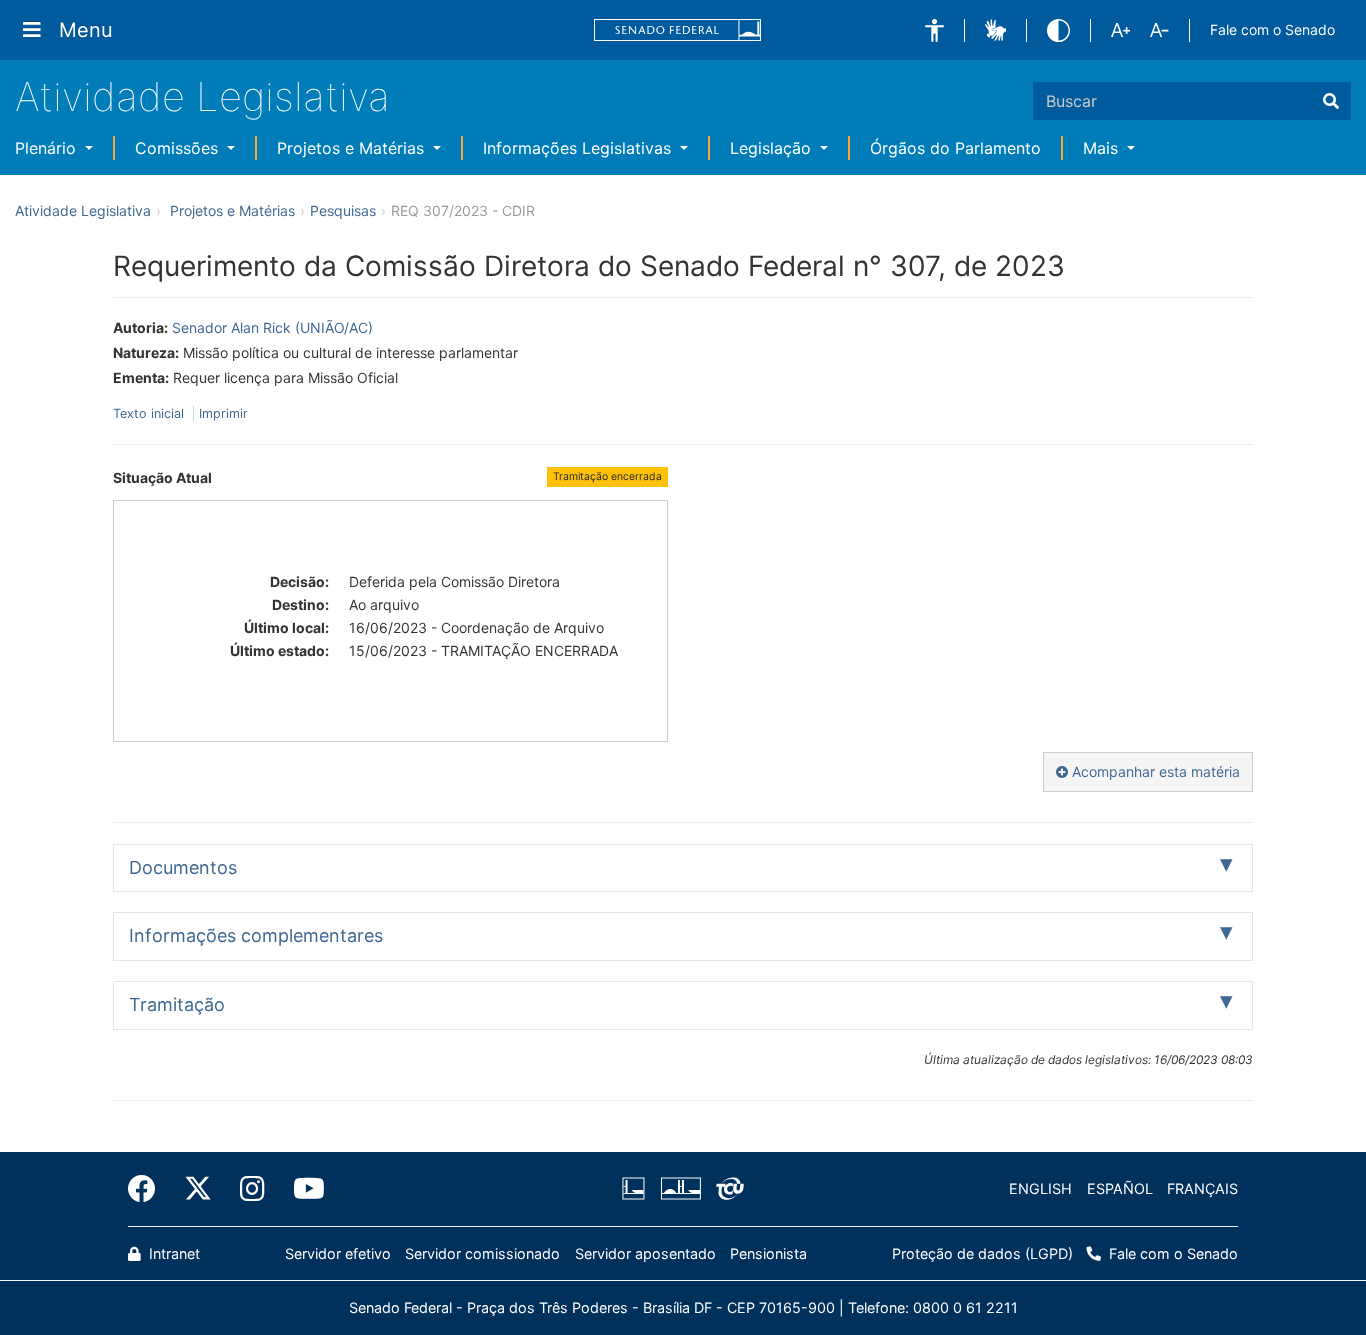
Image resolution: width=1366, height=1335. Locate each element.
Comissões (179, 148)
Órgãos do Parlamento (955, 148)
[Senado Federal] (678, 30)
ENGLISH (1040, 1188)
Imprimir (223, 413)
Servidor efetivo (338, 1253)
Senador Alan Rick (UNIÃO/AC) (272, 327)
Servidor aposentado (645, 1253)
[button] (934, 30)
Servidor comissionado (482, 1253)
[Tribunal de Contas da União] (726, 1189)
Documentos (183, 867)
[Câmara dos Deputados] (637, 1189)
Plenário (48, 148)
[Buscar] (1331, 101)
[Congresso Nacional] (680, 1189)
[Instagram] (252, 1189)
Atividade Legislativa (202, 96)
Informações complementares (256, 935)
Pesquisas (343, 210)
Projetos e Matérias (353, 148)
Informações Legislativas (579, 148)
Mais (1103, 148)
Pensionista (768, 1253)
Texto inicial (150, 413)
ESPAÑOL (1120, 1188)
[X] (198, 1189)
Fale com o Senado (1272, 29)
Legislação (773, 148)
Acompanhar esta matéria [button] (1154, 771)
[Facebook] (149, 1189)
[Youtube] (302, 1189)
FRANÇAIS (1202, 1188)
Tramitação (177, 1004)
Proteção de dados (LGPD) (982, 1253)
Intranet (172, 1253)
